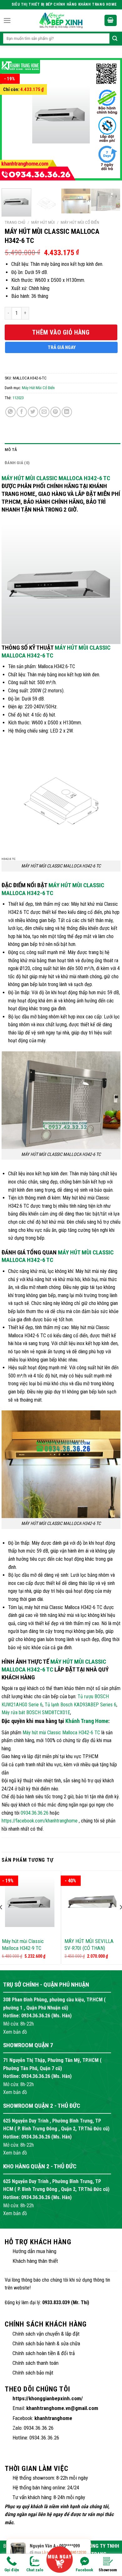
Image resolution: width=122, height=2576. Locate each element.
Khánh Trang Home (87, 1721)
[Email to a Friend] (44, 412)
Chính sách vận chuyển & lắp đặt (46, 2334)
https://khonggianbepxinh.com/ (48, 2398)
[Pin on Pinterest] (56, 412)
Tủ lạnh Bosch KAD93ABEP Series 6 (81, 1705)
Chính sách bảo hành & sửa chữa (46, 2343)
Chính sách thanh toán (36, 2363)
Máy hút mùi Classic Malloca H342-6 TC (56, 478)
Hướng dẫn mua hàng (34, 2251)
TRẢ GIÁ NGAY (62, 347)
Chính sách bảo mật (33, 2373)
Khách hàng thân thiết (35, 2261)
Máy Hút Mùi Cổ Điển (80, 222)
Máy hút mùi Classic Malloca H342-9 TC (23, 1945)
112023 (18, 398)
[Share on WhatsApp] (10, 412)
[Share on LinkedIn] (67, 412)
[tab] (63, 450)
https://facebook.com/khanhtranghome (40, 1821)
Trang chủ (15, 222)
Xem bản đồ (15, 2032)
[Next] (107, 121)
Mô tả (11, 449)
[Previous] (15, 121)
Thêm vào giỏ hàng (61, 332)
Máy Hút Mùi (43, 222)
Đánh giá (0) (17, 463)
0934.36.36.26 (35, 1813)
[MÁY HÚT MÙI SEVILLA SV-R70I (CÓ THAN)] (92, 1902)
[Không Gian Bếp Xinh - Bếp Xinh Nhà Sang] (61, 20)
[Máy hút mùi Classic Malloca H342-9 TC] (30, 1902)
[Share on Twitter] (33, 412)
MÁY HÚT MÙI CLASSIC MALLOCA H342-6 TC (53, 889)
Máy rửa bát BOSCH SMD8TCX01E (36, 1712)
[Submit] (115, 39)
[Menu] (7, 21)
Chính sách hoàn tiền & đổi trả (44, 2353)
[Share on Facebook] (22, 412)
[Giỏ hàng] (111, 21)
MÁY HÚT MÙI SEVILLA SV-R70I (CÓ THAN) (89, 1945)
